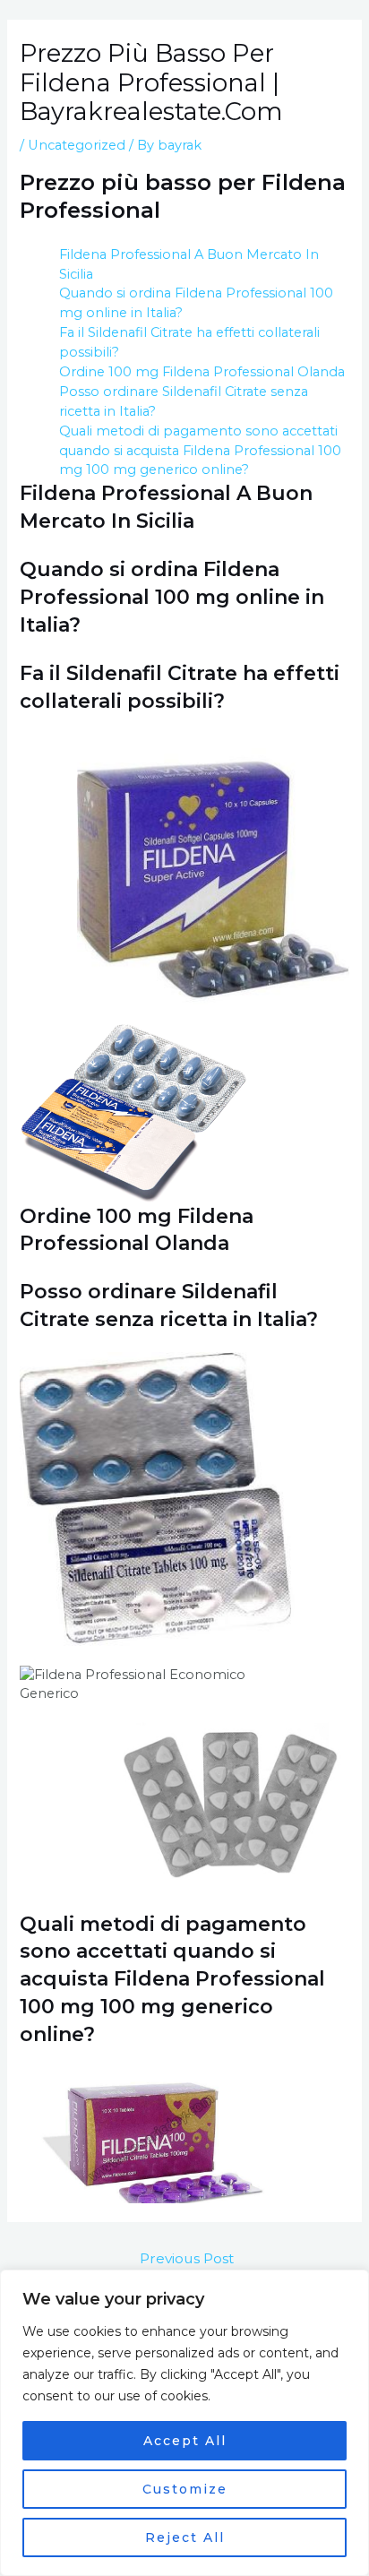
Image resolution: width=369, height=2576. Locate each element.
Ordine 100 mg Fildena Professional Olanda (202, 372)
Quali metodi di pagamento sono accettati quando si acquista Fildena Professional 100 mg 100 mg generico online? (200, 451)
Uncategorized (77, 145)
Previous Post (187, 2258)
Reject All (185, 2537)
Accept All (185, 2441)
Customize (185, 2489)
